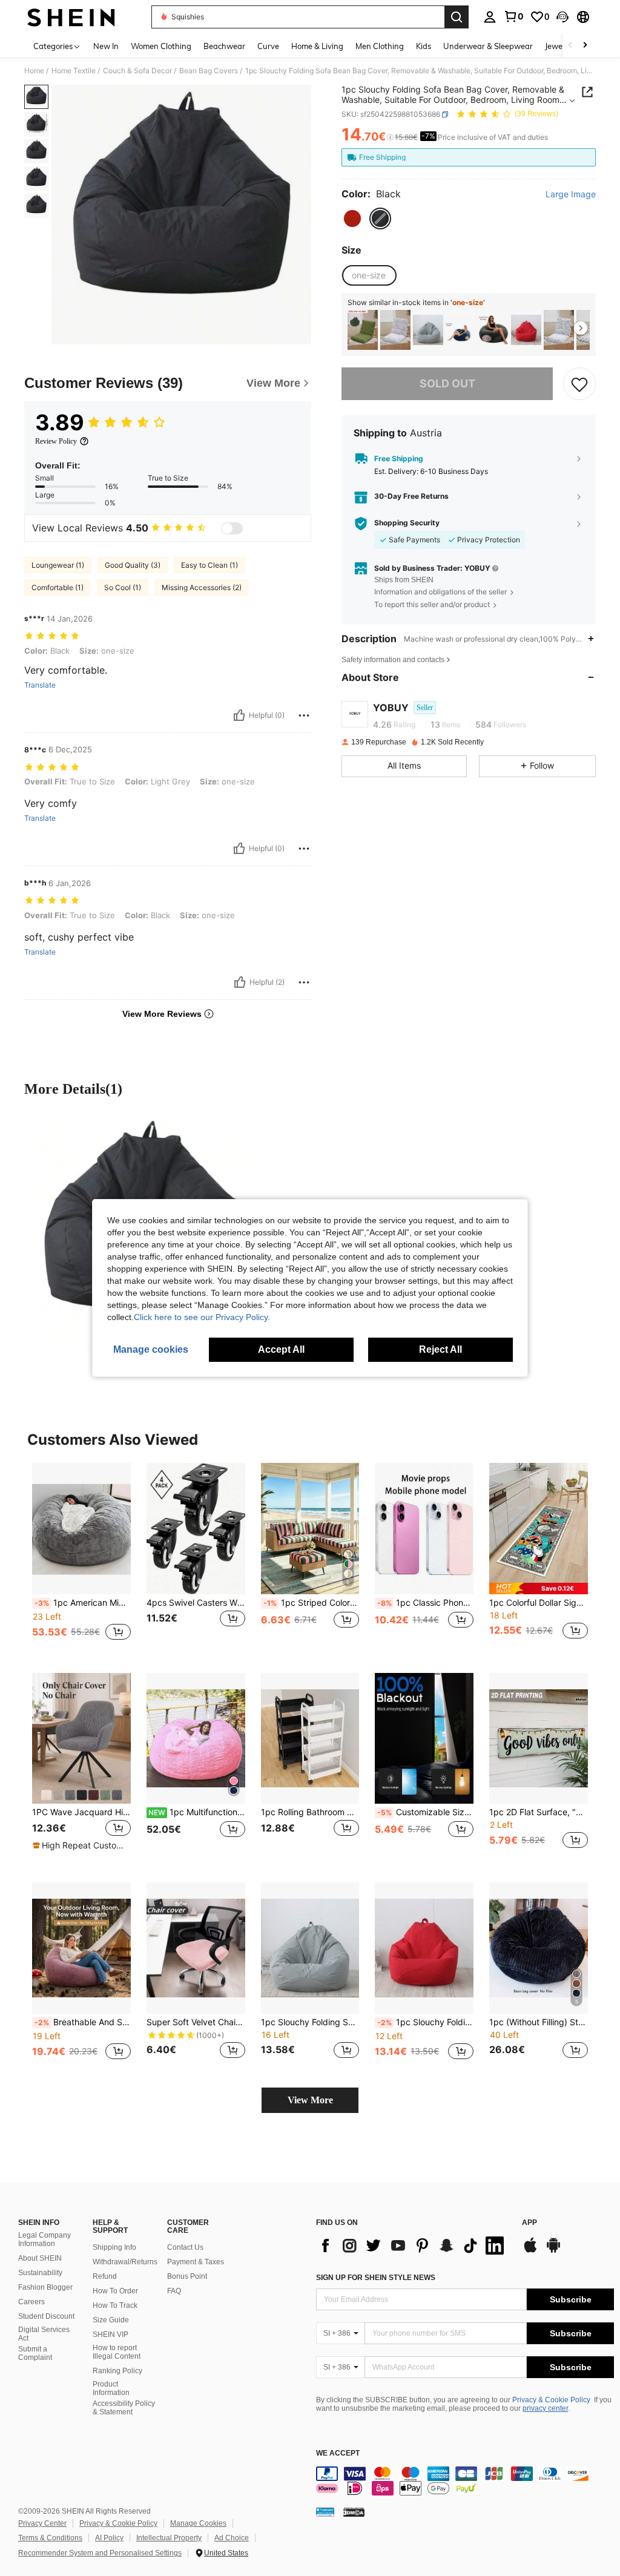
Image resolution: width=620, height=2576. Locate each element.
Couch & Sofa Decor (137, 71)
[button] (562, 17)
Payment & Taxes (196, 2262)
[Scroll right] (585, 46)
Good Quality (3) (133, 565)
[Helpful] (239, 715)
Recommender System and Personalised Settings (100, 2553)
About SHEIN (40, 2258)
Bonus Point (187, 2276)
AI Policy (109, 2538)
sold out (447, 383)
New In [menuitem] (106, 46)
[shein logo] (71, 17)
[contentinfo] (465, 2481)
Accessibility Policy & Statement (124, 2408)
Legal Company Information (45, 2239)
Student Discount (46, 2316)
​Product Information (111, 2388)
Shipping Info (114, 2247)
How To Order (115, 2291)
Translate (40, 685)
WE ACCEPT (338, 2453)
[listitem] (363, 330)
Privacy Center (42, 2523)
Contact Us (185, 2247)
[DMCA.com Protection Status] (354, 2512)
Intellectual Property (169, 2538)
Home (34, 71)
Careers (31, 2302)
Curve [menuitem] (268, 46)
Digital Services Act (44, 2334)
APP (529, 2223)
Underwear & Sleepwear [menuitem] (488, 46)
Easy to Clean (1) (209, 565)
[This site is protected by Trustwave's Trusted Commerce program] (325, 2512)
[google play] (553, 2251)
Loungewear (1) (58, 565)
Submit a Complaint (35, 2353)
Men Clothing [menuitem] (380, 46)
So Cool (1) (123, 587)
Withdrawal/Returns (125, 2262)
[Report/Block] (304, 715)
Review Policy (56, 441)
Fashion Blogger (45, 2287)
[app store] (530, 2251)
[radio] (352, 218)
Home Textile (74, 71)
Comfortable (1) (58, 587)
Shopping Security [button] (407, 523)
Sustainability (40, 2273)
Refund (105, 2276)
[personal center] (490, 17)
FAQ (174, 2291)
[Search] (457, 17)
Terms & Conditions (50, 2538)
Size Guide (111, 2320)
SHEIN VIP (110, 2334)
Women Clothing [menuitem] (161, 46)
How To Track (115, 2305)
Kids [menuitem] (424, 46)
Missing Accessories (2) (202, 587)
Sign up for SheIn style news (376, 2278)
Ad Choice (232, 2538)
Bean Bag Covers (209, 71)
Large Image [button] (571, 194)
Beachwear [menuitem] (224, 46)
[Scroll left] (570, 46)
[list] (413, 2246)
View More (310, 2100)
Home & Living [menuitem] (317, 46)
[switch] (232, 528)
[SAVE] (579, 384)
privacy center (545, 2408)
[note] (539, 1589)
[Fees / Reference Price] (390, 137)
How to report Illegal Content (117, 2352)
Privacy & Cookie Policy (551, 2400)
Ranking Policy (117, 2371)
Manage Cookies (198, 2523)
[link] (513, 16)
